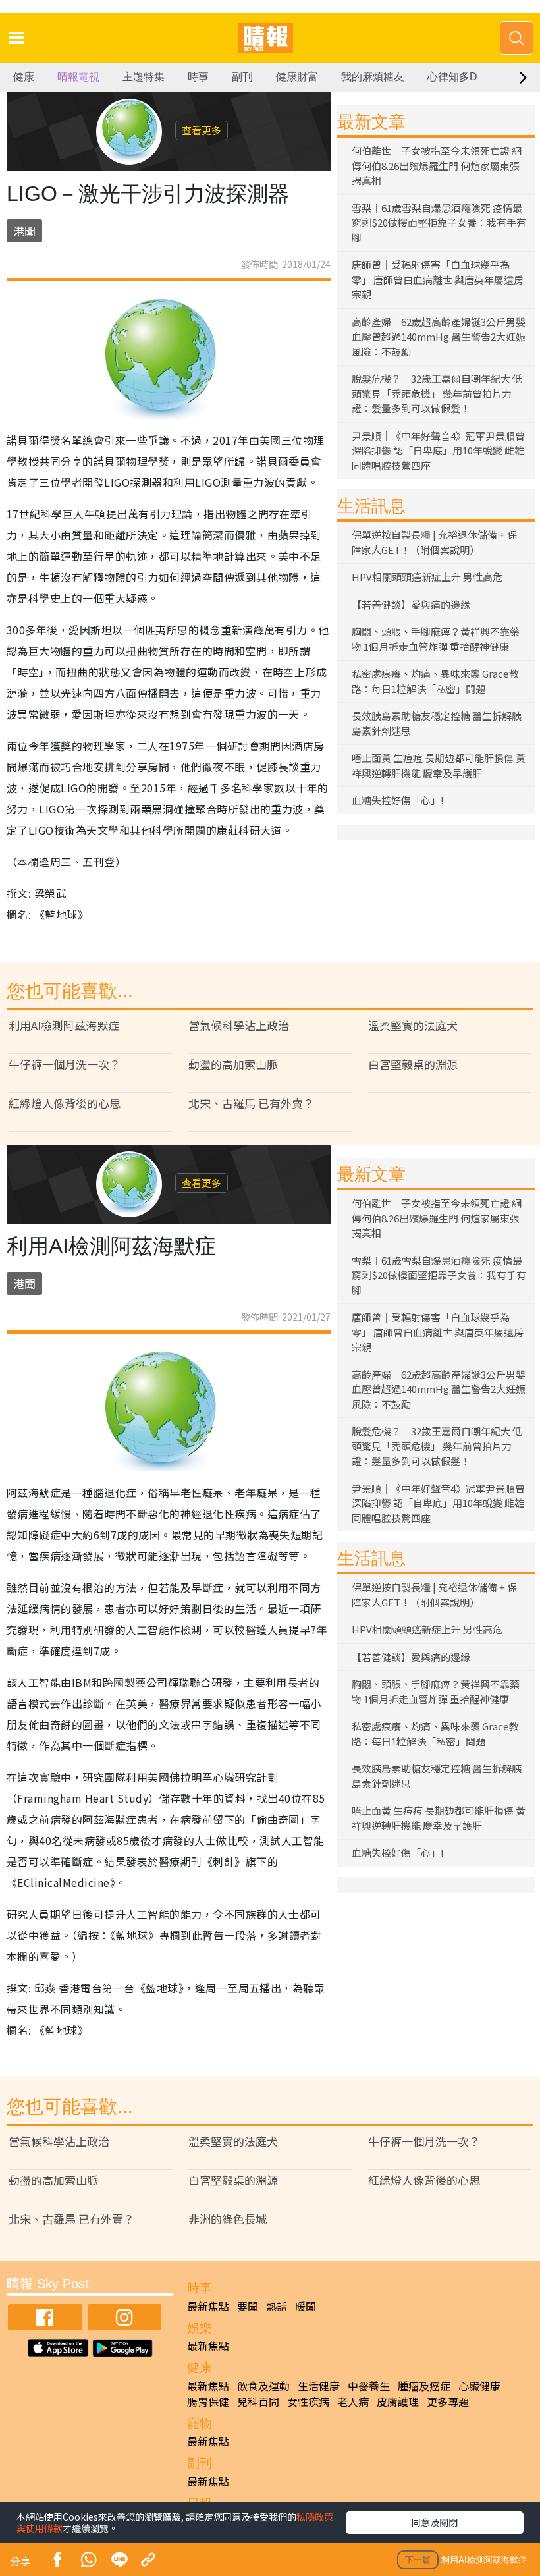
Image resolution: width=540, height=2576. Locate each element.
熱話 (277, 2306)
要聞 (248, 2306)
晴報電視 (78, 77)
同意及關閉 (435, 2522)
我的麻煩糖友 (373, 77)
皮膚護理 (398, 2401)
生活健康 (319, 2386)
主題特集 (144, 77)
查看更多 (202, 130)
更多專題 (448, 2401)
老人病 (353, 2401)
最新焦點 (208, 2306)
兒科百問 (258, 2401)
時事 (198, 77)
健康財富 (297, 77)
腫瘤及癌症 (424, 2386)
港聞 (24, 231)
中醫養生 (369, 2386)
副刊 (242, 77)
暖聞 (306, 2306)
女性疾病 (308, 2401)
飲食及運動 (263, 2386)
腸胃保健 (208, 2401)
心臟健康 (479, 2386)
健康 (24, 77)
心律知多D (452, 77)
